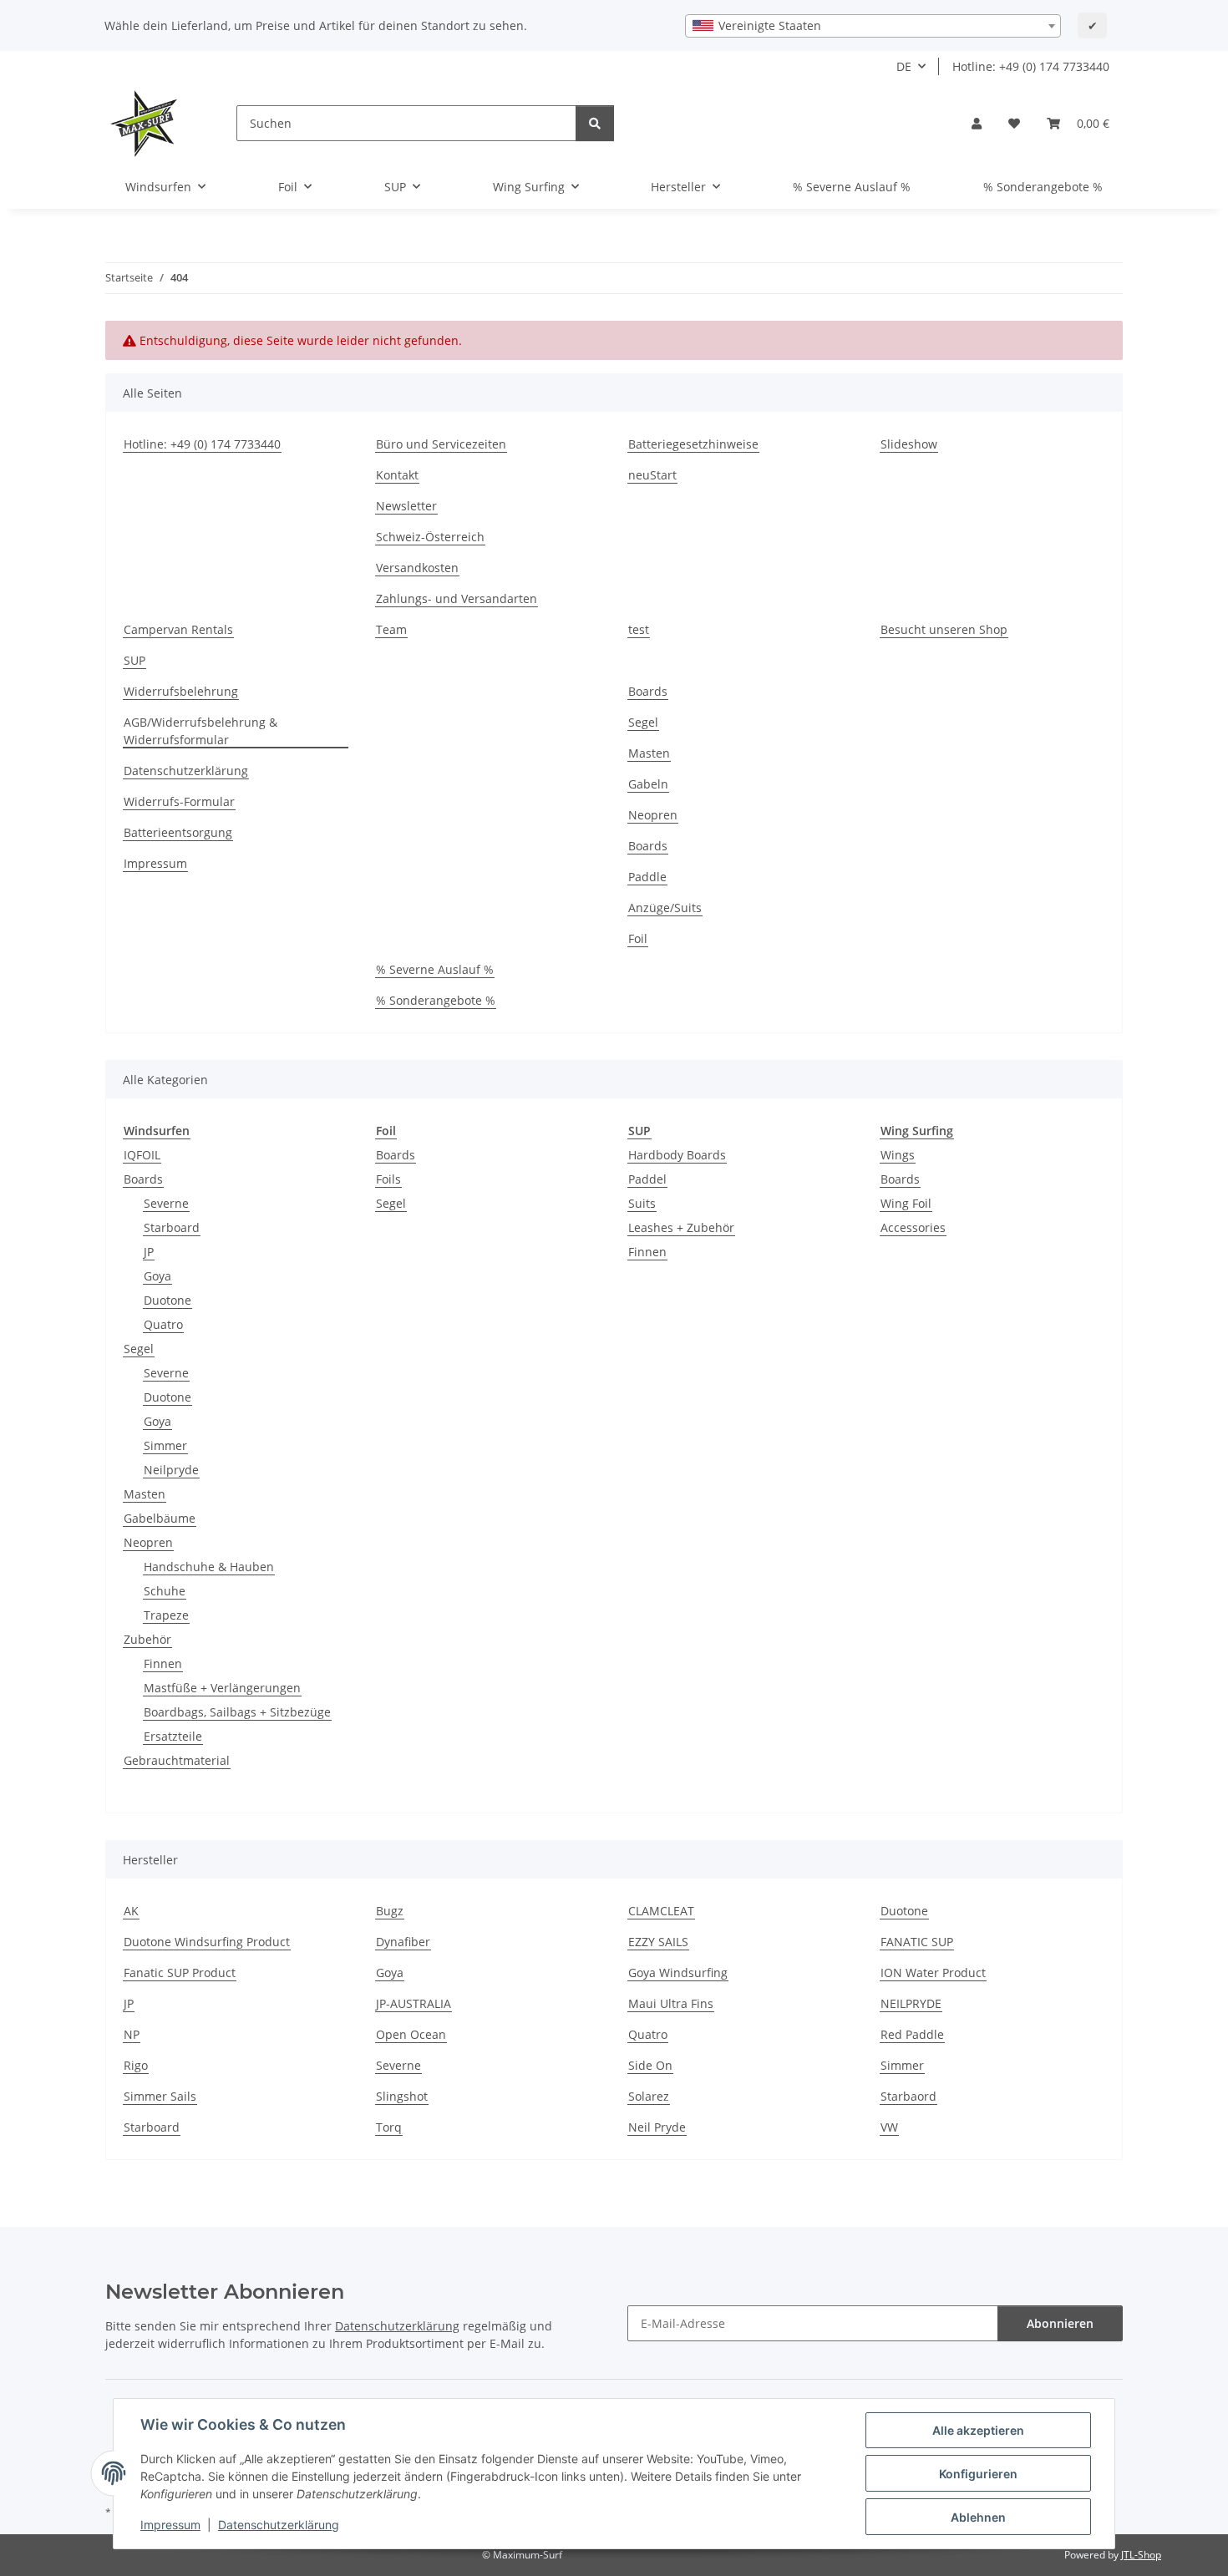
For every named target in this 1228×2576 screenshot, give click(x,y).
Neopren (653, 815)
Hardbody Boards (677, 1155)
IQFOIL (142, 1155)
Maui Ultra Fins (671, 2003)
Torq (389, 2127)
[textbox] (873, 26)
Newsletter (406, 506)
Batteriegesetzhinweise (693, 444)
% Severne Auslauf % (852, 187)
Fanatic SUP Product (180, 1973)
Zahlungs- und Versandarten (457, 598)
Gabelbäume (160, 1518)
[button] (977, 123)
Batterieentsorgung (178, 832)
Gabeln (648, 784)
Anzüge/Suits (665, 908)
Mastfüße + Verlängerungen (222, 1688)
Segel (643, 722)
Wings (898, 1155)
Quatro (163, 1324)
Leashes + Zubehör (681, 1227)
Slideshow (909, 444)
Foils (388, 1179)
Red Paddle (912, 2034)
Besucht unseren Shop (944, 629)
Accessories (913, 1227)
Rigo (136, 2065)
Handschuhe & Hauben (209, 1567)
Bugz (390, 1911)
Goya (157, 1276)
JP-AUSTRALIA (414, 2003)
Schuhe (165, 1591)
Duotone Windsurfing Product (207, 1942)
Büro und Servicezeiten (441, 444)
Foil (638, 938)
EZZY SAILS (658, 1942)
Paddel (647, 1179)
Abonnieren (1060, 2323)
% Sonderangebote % (1043, 187)
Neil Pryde (657, 2127)
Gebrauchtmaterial (177, 1760)
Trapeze (166, 1615)
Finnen (163, 1663)
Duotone (167, 1300)
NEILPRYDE (911, 2003)
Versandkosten (417, 568)
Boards (648, 691)
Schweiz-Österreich (430, 537)
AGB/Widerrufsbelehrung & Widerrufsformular (200, 731)
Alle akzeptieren (978, 2430)
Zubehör (147, 1639)
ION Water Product (933, 1973)
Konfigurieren (978, 2474)
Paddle (647, 877)
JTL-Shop (1141, 2555)
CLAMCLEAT (661, 1911)
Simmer (165, 1445)
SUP (134, 660)
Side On (650, 2065)
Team (391, 629)
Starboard (172, 1227)
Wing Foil (906, 1203)
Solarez (649, 2096)
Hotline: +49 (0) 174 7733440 (1031, 66)
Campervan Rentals (178, 629)
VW (889, 2127)
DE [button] (904, 66)
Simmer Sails (160, 2096)
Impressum (170, 2525)
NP (132, 2034)
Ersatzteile (173, 1736)
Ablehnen (978, 2517)
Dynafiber (403, 1942)
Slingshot (402, 2096)
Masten (649, 753)
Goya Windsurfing (678, 1973)
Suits (642, 1203)
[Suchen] (595, 123)
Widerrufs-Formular (179, 801)
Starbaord (908, 2096)
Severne (166, 1203)
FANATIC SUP (917, 1942)
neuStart (652, 475)
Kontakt (397, 475)
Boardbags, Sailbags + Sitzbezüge (237, 1712)
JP (149, 1252)
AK (131, 1911)
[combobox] (873, 26)
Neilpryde (171, 1470)
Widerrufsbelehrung (181, 691)
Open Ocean (411, 2034)
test (639, 629)
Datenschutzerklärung (279, 2525)
